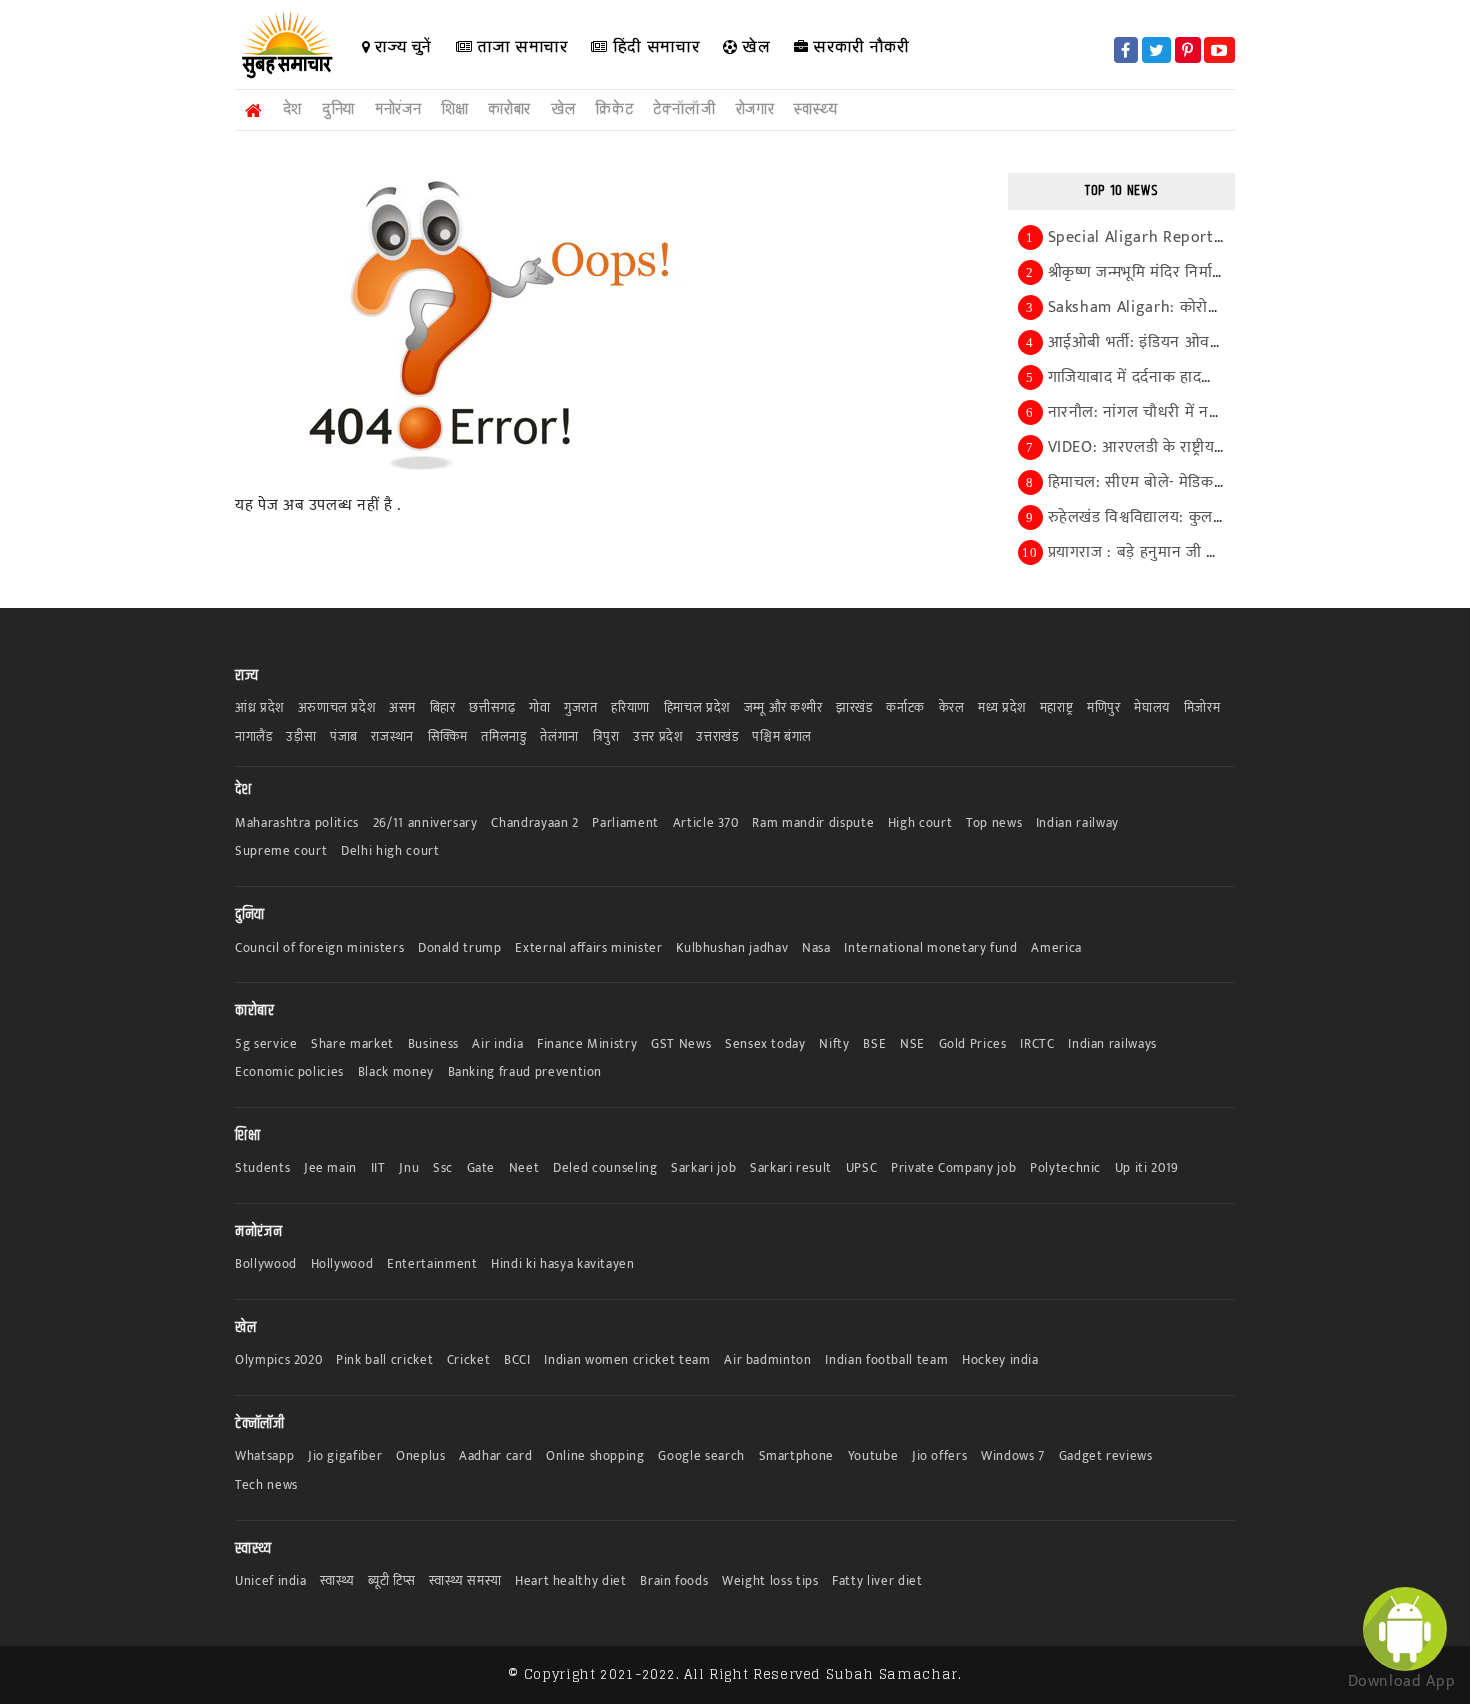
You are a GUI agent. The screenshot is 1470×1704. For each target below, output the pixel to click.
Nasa (816, 948)
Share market (352, 1044)
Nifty (834, 1044)
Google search (701, 1456)
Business (433, 1044)
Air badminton (767, 1360)
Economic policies (289, 1072)
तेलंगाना (559, 737)
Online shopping (595, 1456)
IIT (378, 1168)
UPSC (862, 1168)
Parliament (625, 823)
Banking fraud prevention (525, 1072)
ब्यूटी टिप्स (391, 1581)
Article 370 (706, 823)
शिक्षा (454, 109)
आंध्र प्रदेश (259, 708)
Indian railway (1077, 823)
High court (920, 823)
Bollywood (266, 1264)
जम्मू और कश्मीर (783, 708)
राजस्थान (392, 737)
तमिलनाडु (503, 737)
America (1056, 948)
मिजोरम (1202, 708)
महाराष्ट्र (1057, 708)
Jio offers (940, 1456)
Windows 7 (1013, 1456)
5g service (266, 1044)
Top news (994, 823)
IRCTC (1037, 1044)
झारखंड (854, 708)
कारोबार (509, 109)
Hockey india (1000, 1360)
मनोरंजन (398, 109)
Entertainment (432, 1264)
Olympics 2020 (278, 1360)
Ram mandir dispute (813, 823)
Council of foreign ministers (319, 948)
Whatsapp (264, 1456)
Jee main (330, 1168)
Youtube (873, 1456)
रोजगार (755, 109)
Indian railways (1112, 1044)
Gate (481, 1168)
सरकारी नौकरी (859, 46)
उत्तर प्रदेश (658, 737)
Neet (524, 1168)
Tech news (266, 1485)
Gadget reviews (1106, 1456)
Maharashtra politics (297, 823)
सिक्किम (448, 737)
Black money (396, 1072)
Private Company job (953, 1168)
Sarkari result (791, 1168)
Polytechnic (1065, 1168)
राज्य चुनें (401, 46)
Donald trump (460, 948)
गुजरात (581, 708)
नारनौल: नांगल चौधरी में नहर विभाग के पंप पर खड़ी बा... (1217, 412)
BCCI (517, 1360)
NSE (912, 1044)
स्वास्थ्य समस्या (465, 1581)
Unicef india (271, 1581)
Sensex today (765, 1044)
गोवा (539, 708)
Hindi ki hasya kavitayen (563, 1264)
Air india (497, 1044)
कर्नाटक (905, 708)
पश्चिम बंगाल (782, 737)
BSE (874, 1044)
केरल (952, 708)
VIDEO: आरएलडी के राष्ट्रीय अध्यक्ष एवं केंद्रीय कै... (1198, 447)
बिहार (443, 708)
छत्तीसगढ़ (492, 708)
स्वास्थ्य (815, 109)
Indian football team (886, 1360)
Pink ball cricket (384, 1360)
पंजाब (344, 737)
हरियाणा (630, 708)
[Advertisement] (85, 392)
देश (292, 109)
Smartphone (797, 1456)
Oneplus (421, 1456)
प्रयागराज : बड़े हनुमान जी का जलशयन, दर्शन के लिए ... (1213, 552)
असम (402, 708)
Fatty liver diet (877, 1581)
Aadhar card (495, 1456)
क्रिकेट (614, 109)
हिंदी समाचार (653, 46)
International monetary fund (931, 948)
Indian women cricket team (627, 1360)
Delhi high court (390, 851)
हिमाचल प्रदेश (697, 708)
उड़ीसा (301, 737)
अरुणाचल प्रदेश (337, 708)
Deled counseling (605, 1168)
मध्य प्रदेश (1002, 708)
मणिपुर (1104, 708)
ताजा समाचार (519, 46)
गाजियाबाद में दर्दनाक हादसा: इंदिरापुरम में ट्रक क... (1201, 377)
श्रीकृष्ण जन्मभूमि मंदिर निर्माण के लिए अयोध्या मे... (1197, 272)
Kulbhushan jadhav (732, 948)
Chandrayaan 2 (534, 823)
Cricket (469, 1360)
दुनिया (338, 109)
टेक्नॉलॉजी (684, 109)
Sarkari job (703, 1168)
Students (262, 1168)
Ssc (443, 1168)
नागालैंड (254, 737)
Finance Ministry (587, 1044)
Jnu (409, 1168)
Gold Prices (973, 1044)
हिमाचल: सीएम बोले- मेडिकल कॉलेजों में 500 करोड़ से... (1217, 482)
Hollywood (342, 1264)
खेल (754, 46)
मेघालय (1152, 708)
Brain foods (674, 1581)
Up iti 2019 (1147, 1168)
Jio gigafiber (345, 1456)
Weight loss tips (770, 1581)
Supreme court (281, 851)
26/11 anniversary (425, 823)
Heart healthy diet (571, 1581)
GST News (681, 1044)
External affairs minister (588, 948)
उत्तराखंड (717, 737)
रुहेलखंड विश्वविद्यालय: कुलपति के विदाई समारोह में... (1208, 517)
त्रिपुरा (606, 737)
